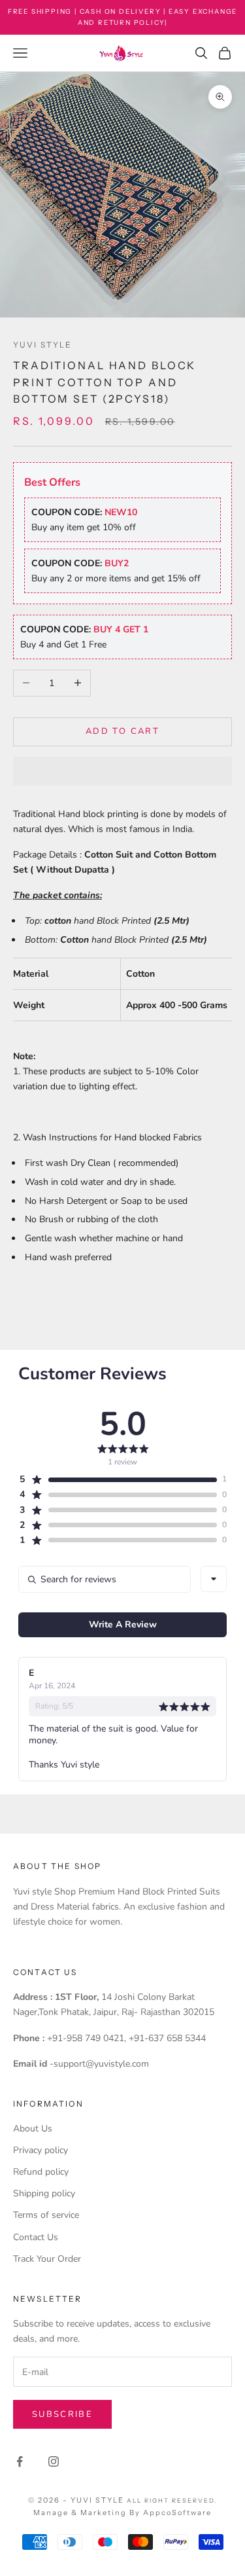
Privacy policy (41, 2150)
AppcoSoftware (177, 2513)
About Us (33, 2129)
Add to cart (122, 731)
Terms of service (46, 2215)
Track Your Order (47, 2259)
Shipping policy (44, 2193)
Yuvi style (43, 345)
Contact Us (36, 2237)
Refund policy (41, 2172)
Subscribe (62, 2414)
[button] (122, 771)
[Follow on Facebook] (20, 2461)
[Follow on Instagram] (54, 2461)
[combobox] (214, 1579)
